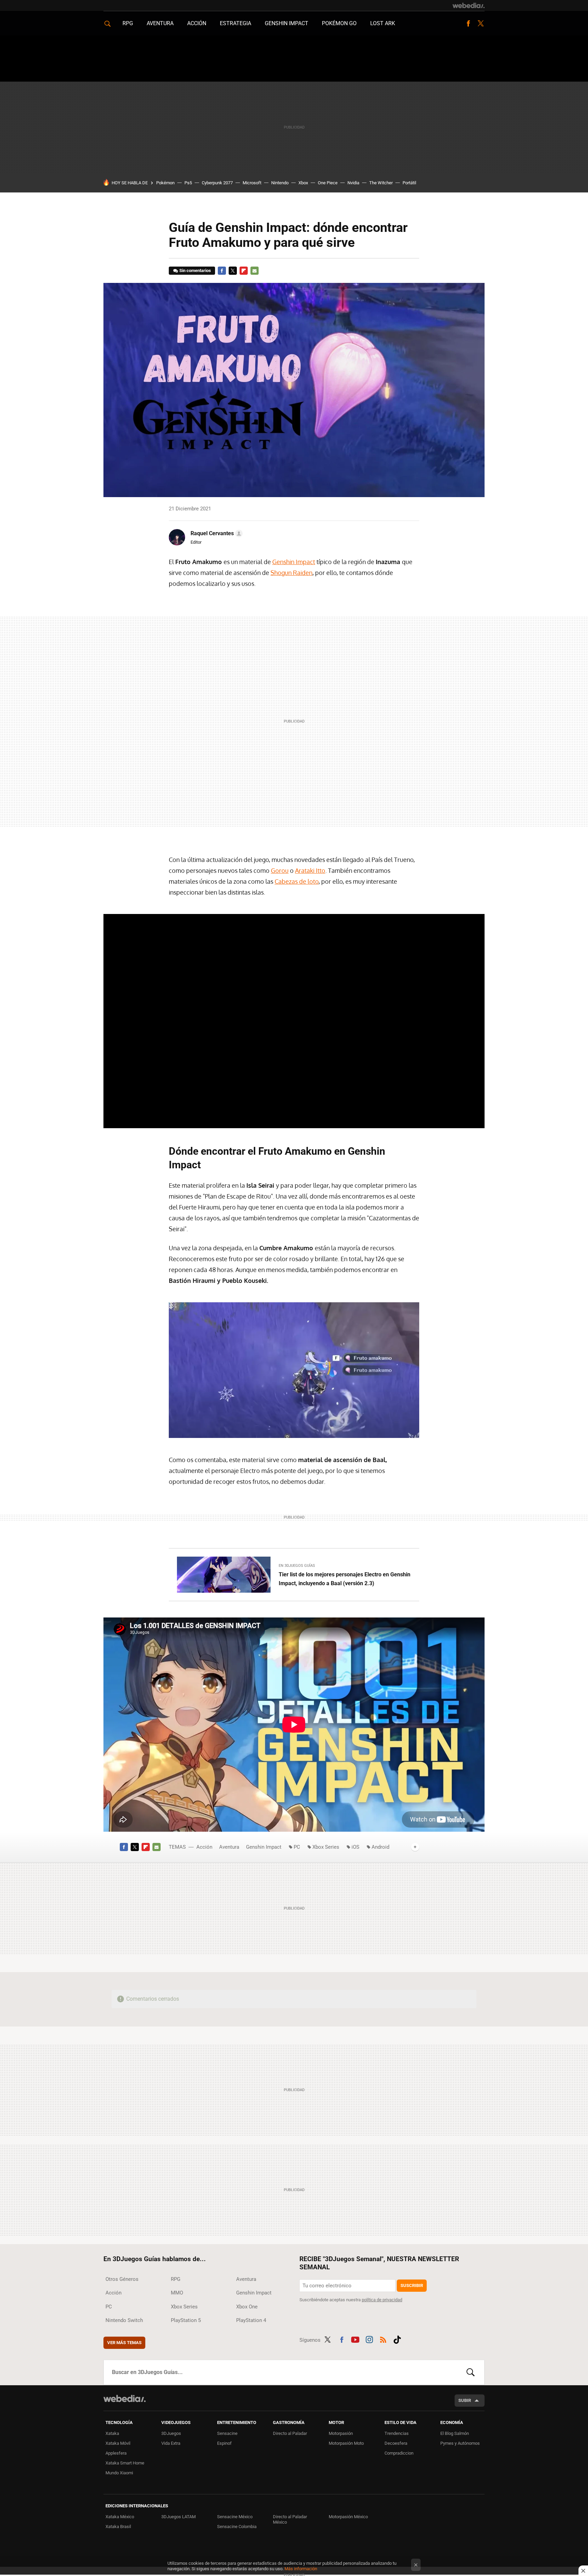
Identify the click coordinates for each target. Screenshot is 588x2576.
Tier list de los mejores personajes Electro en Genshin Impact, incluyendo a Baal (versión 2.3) (345, 1579)
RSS (383, 2339)
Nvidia (353, 183)
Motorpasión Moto (346, 2443)
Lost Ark (383, 23)
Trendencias (397, 2433)
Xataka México (120, 2517)
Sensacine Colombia (237, 2527)
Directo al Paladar (290, 2433)
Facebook (468, 23)
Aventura (160, 23)
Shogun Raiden (291, 573)
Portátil (409, 183)
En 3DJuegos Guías (297, 1566)
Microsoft (252, 183)
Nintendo (280, 183)
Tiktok (397, 2339)
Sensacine (227, 2433)
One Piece (328, 183)
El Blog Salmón (455, 2433)
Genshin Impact (287, 23)
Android (380, 1847)
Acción (197, 23)
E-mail (255, 271)
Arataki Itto (310, 870)
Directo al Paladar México (290, 2519)
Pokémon (165, 183)
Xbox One (247, 2307)
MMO (177, 2293)
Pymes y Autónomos (460, 2443)
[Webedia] (469, 5)
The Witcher (381, 183)
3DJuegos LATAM (178, 2517)
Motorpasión (341, 2433)
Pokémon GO (339, 23)
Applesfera (116, 2453)
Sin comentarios (195, 270)
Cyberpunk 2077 (217, 183)
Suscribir (412, 2285)
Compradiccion (399, 2453)
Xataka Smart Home (125, 2463)
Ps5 (188, 183)
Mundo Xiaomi (119, 2473)
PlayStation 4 (251, 2320)
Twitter (480, 23)
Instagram (369, 2339)
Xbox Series (326, 1847)
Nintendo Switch (124, 2320)
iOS (355, 1847)
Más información (301, 2569)
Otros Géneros (122, 2279)
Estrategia (235, 23)
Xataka (112, 2433)
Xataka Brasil (118, 2527)
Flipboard (244, 271)
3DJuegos (171, 2433)
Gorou (280, 870)
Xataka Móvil (118, 2443)
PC (297, 1847)
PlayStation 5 (186, 2320)
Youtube (355, 2339)
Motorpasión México (348, 2517)
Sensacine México (235, 2517)
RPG (128, 23)
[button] (216, 533)
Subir (465, 2400)
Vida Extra (171, 2443)
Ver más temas (124, 2343)
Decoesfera (396, 2443)
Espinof (224, 2443)
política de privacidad (382, 2300)
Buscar (471, 2372)
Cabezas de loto (297, 881)
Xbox (303, 183)
